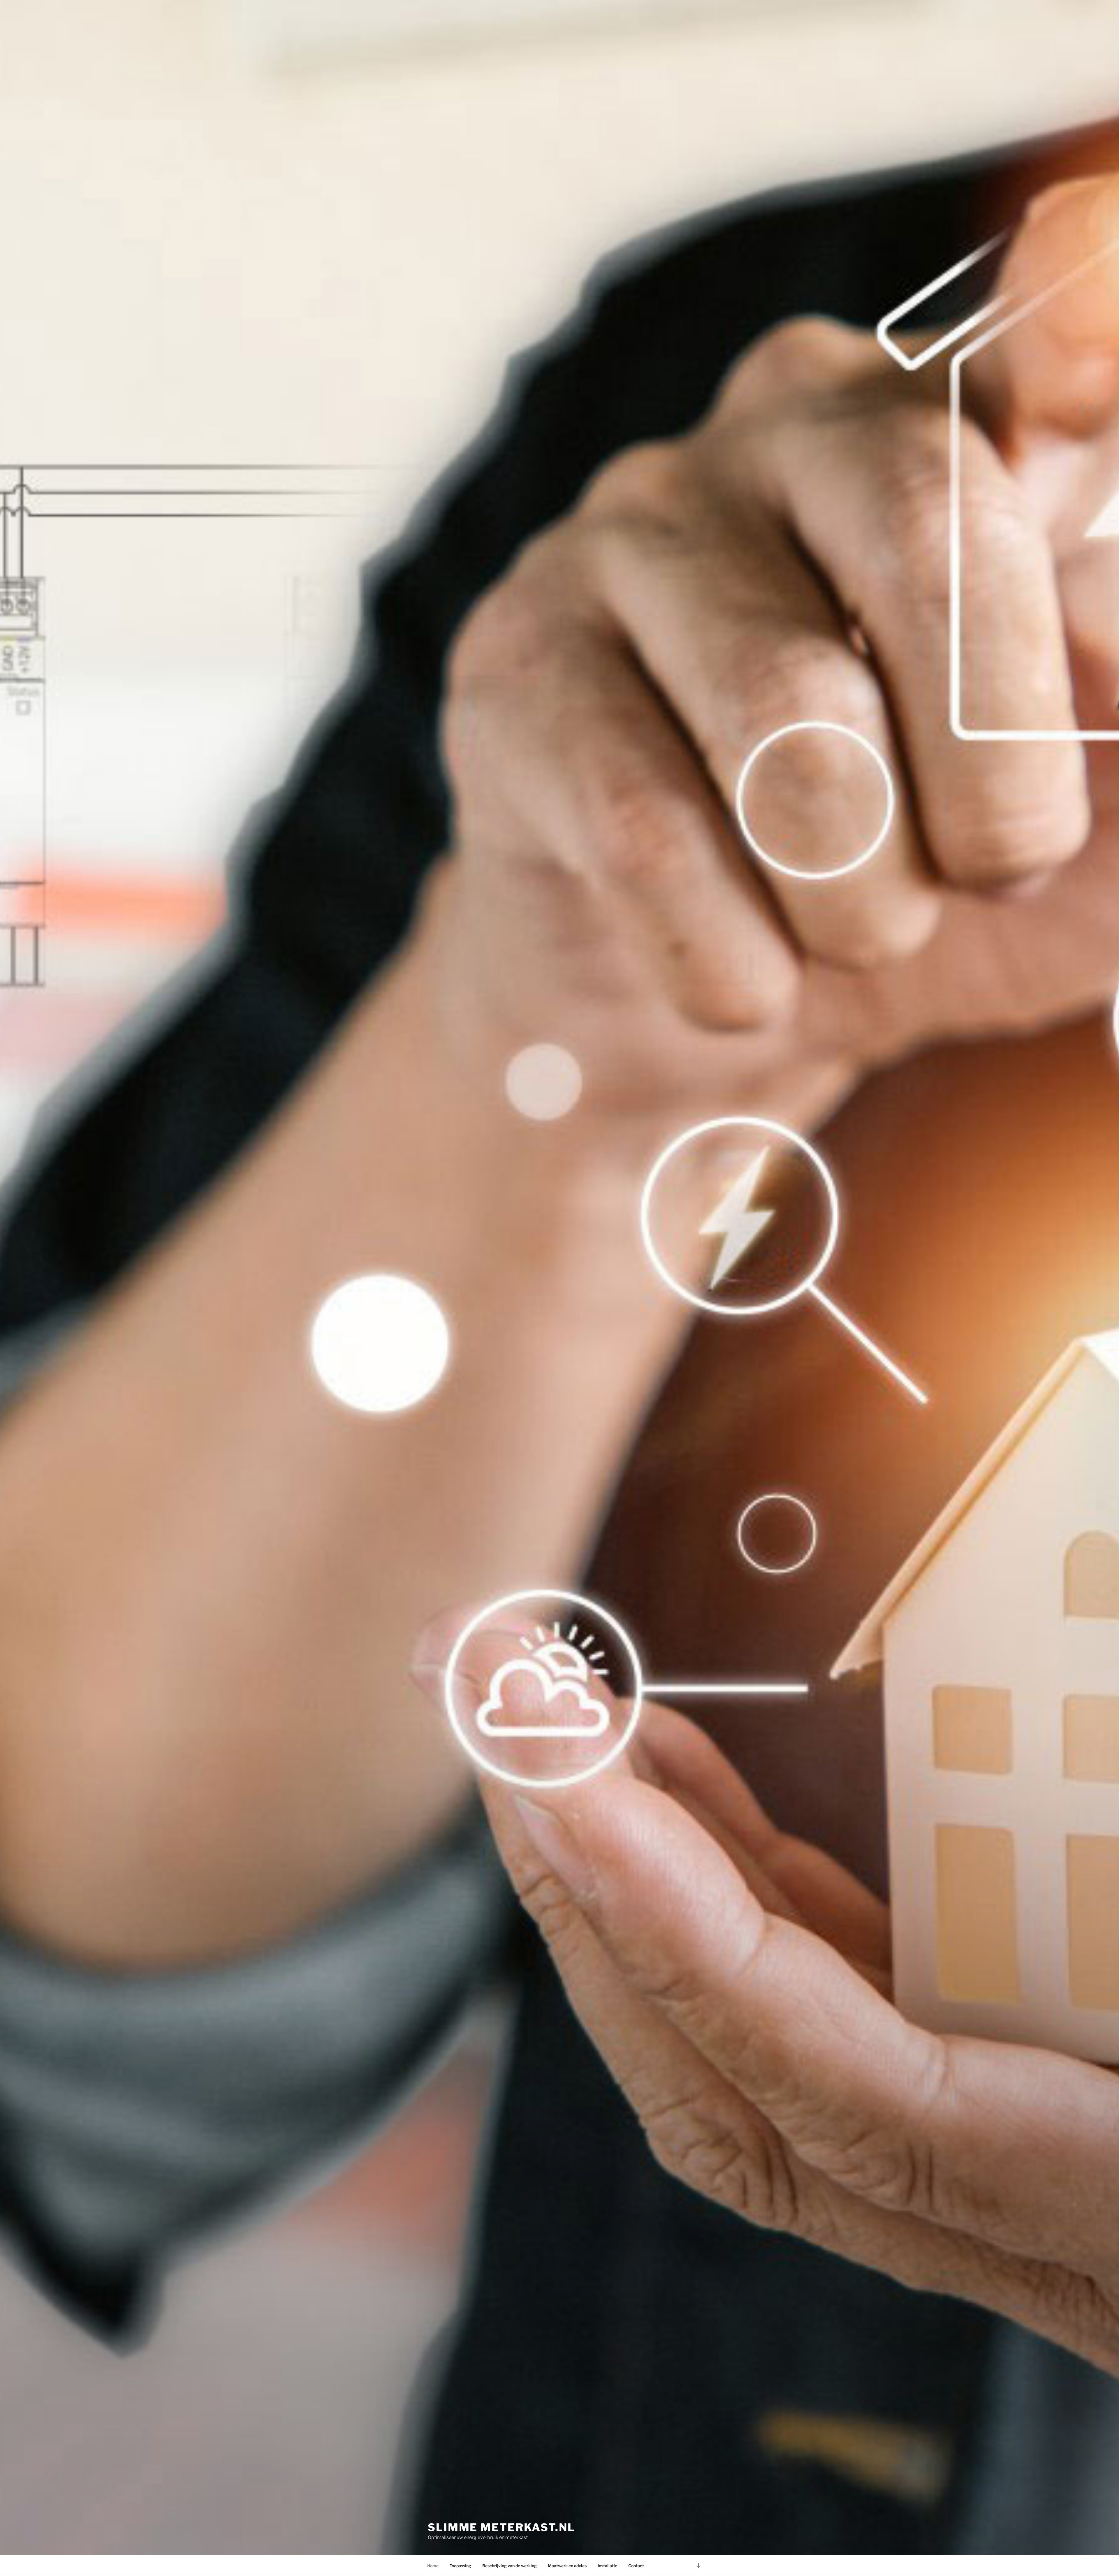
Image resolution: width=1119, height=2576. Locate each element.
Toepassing (460, 2566)
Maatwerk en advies (567, 2566)
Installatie (607, 2566)
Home (433, 2566)
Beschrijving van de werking (510, 2566)
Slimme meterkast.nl (502, 2527)
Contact (636, 2566)
